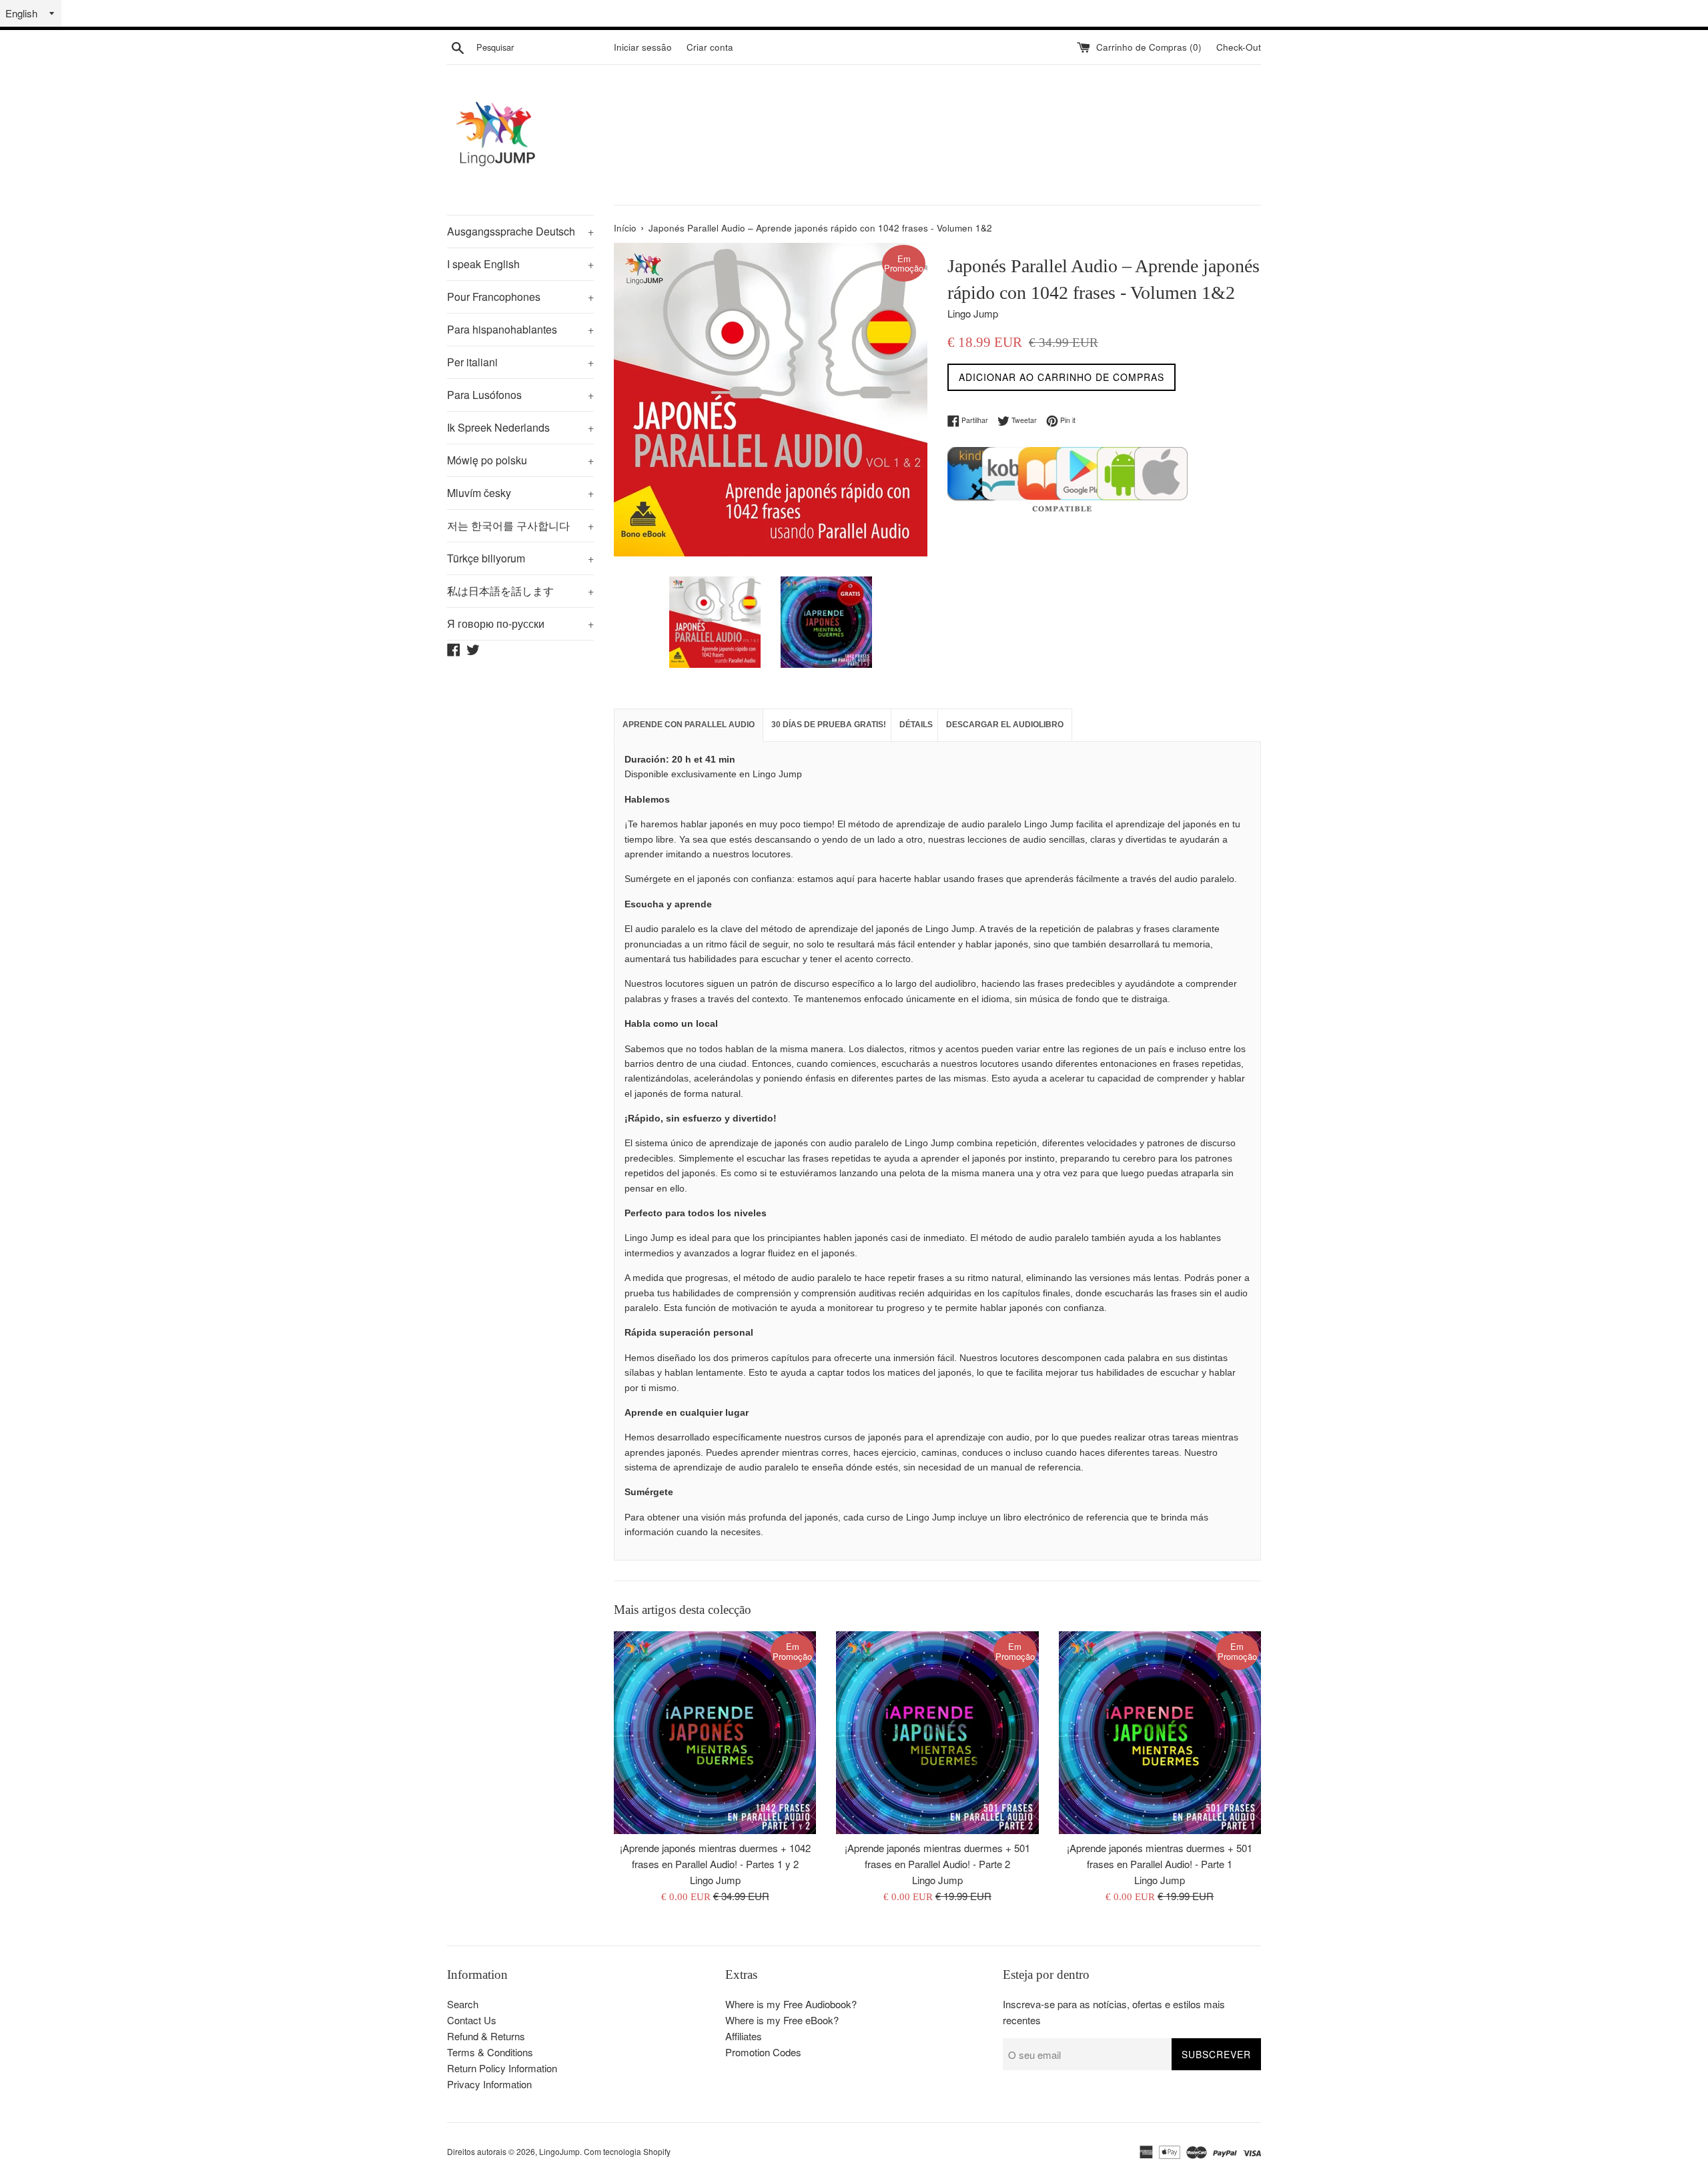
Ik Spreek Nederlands (520, 427)
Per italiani (520, 362)
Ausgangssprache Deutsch (520, 231)
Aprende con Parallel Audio (689, 725)
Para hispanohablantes (520, 329)
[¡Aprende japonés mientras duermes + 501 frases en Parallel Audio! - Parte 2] (937, 1732)
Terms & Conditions (490, 2052)
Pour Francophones (520, 297)
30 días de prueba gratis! (829, 725)
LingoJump (559, 2151)
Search (463, 2004)
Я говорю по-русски (520, 623)
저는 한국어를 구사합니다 (520, 525)
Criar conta (710, 47)
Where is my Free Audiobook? (791, 2004)
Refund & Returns (486, 2036)
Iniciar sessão (643, 47)
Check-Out (1239, 47)
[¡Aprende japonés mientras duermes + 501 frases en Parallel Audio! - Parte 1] (1160, 1732)
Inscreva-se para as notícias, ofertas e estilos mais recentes (1114, 2012)
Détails (916, 725)
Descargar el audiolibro (1005, 725)
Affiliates (744, 2036)
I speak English (520, 264)
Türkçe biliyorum (520, 558)
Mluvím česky (520, 493)
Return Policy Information (502, 2068)
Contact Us (472, 2020)
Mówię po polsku (520, 460)
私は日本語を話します (520, 591)
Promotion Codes (763, 2052)
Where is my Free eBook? (782, 2020)
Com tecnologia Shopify (627, 2151)
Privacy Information (489, 2084)
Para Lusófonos (520, 395)
